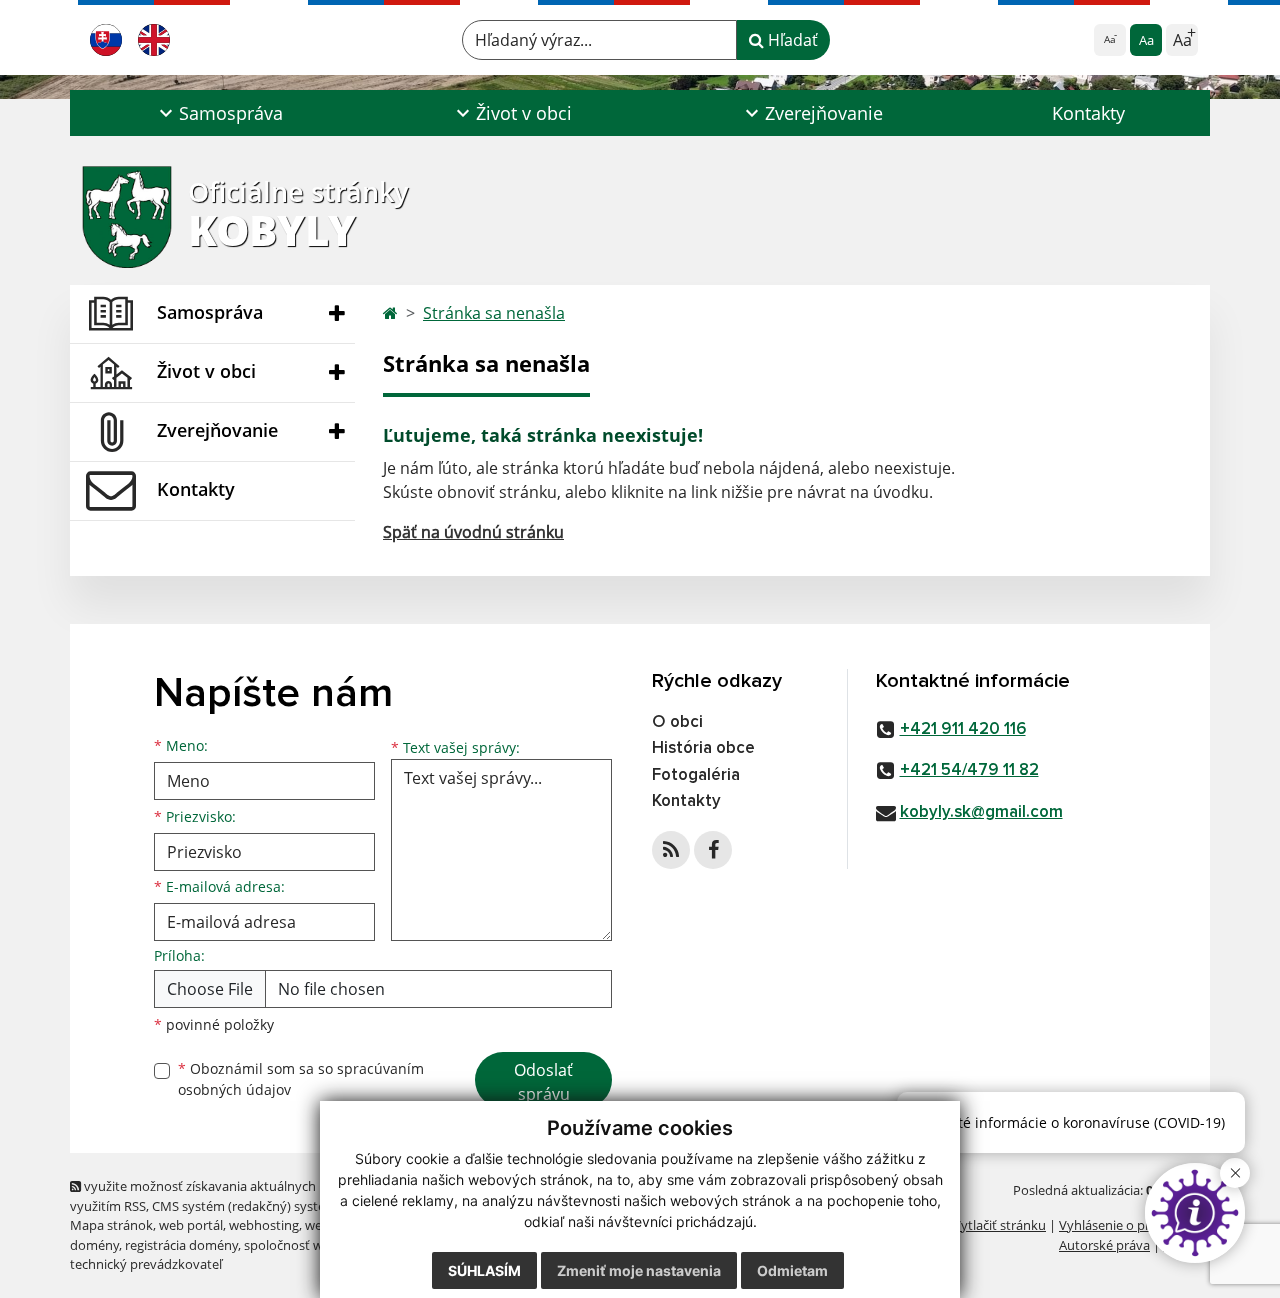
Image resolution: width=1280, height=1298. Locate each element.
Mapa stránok (111, 1225)
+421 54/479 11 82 (969, 770)
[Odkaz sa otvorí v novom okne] (671, 850)
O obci (677, 722)
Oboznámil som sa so (301, 1079)
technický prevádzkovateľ (146, 1264)
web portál (191, 1225)
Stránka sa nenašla (494, 313)
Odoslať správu (543, 1082)
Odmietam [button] (792, 1270)
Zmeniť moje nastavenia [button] (639, 1270)
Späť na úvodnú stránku (473, 532)
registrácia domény (181, 1245)
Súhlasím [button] (484, 1270)
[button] (218, 113)
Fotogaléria (696, 775)
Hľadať (791, 40)
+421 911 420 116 (963, 729)
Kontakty (1088, 113)
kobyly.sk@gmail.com (981, 812)
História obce (703, 748)
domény (94, 1245)
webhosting (264, 1225)
